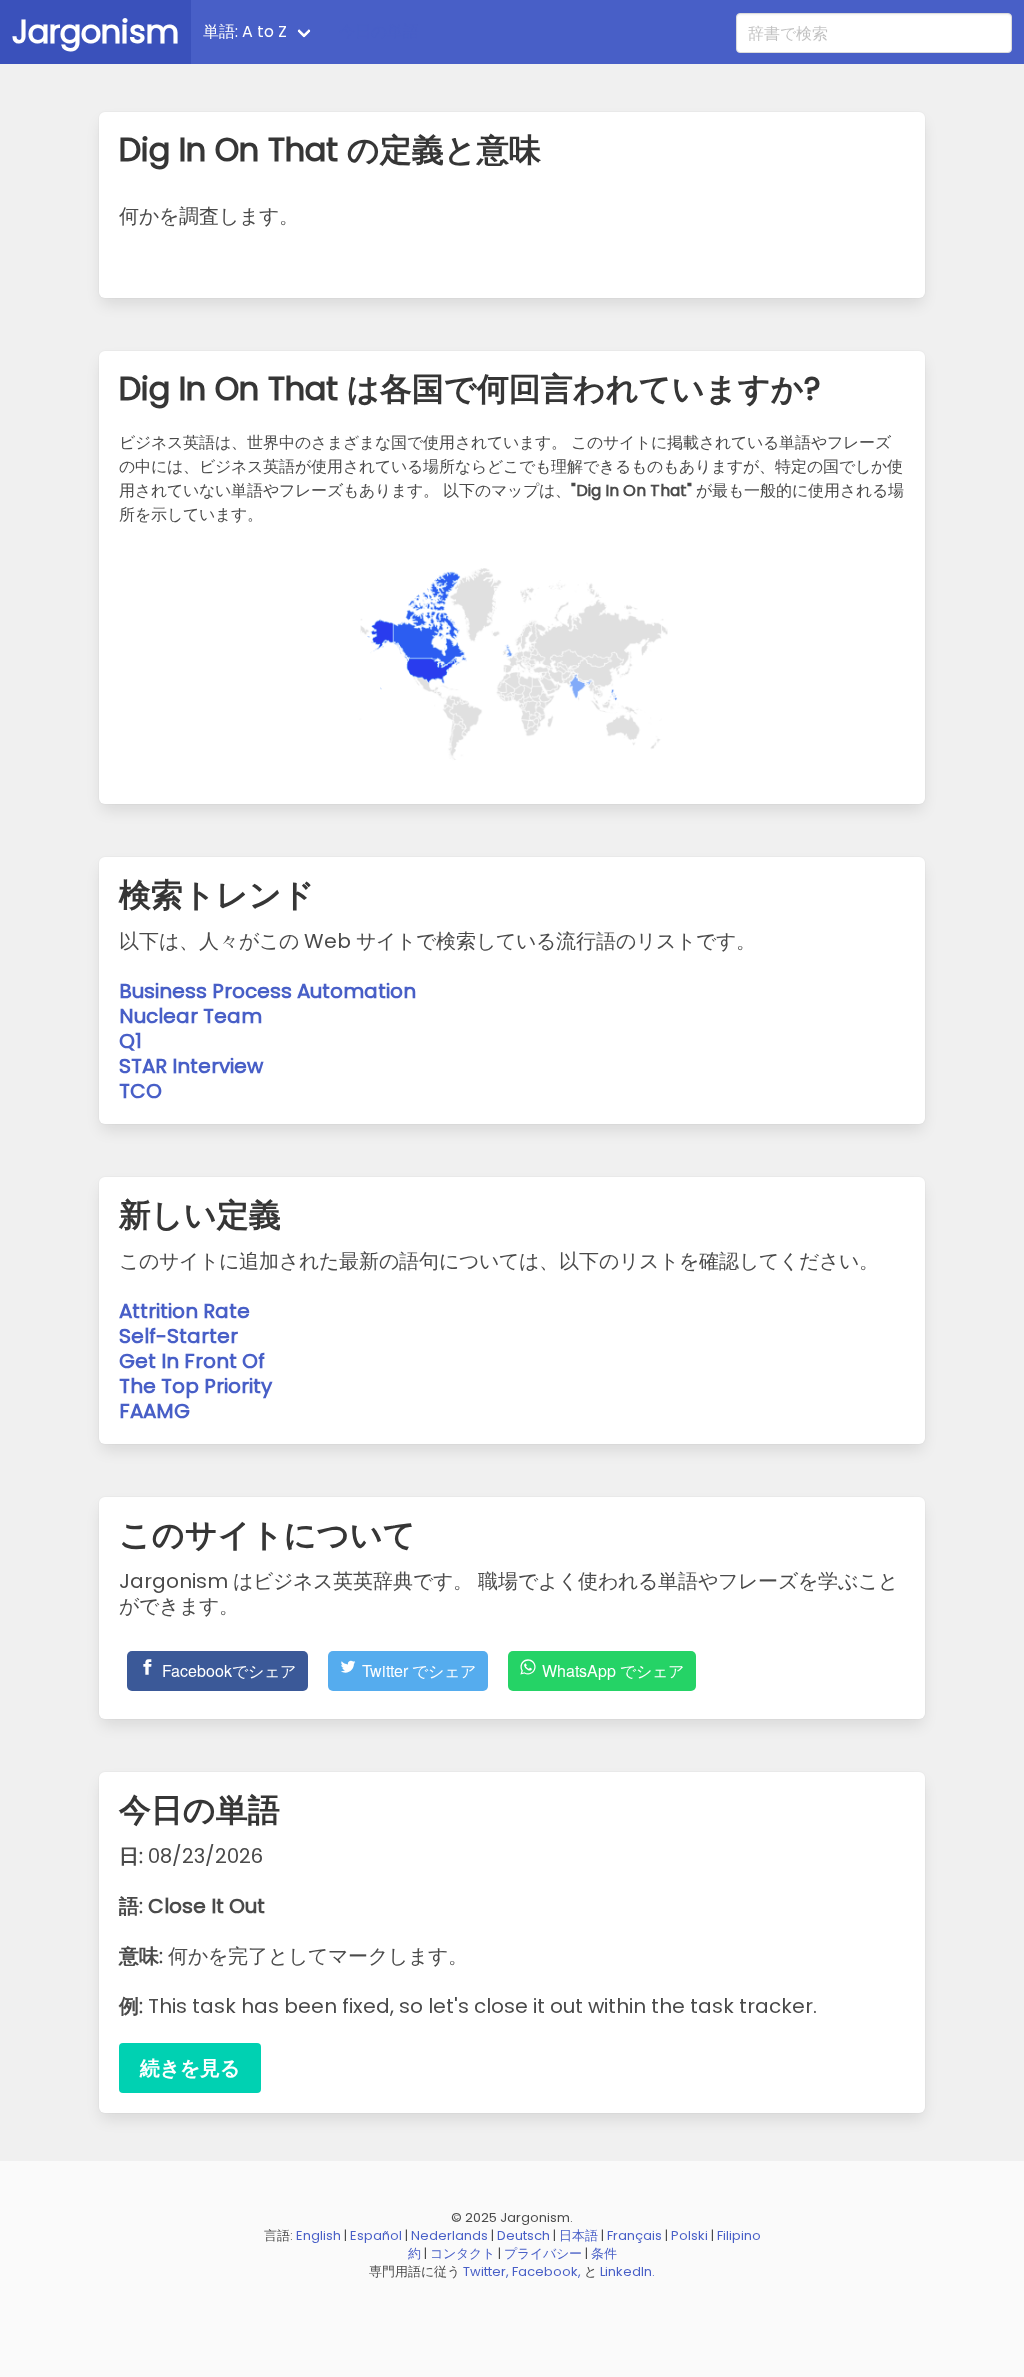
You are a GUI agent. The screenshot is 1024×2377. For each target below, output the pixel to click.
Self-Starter (178, 1336)
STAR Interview (191, 1066)
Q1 (130, 1041)
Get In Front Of (192, 1361)
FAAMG (154, 1411)
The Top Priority (195, 1386)
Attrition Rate (184, 1311)
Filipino (739, 2235)
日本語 (578, 2235)
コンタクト (462, 2253)
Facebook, (546, 2271)
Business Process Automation (267, 991)
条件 (604, 2253)
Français (634, 2235)
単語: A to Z (245, 31)
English (318, 2235)
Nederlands (449, 2235)
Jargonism (95, 31)
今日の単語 (379, 31)
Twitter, (486, 2271)
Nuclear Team (190, 1016)
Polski (689, 2235)
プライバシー (543, 2253)
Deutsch (523, 2235)
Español (376, 2235)
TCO (140, 1091)
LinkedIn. (627, 2271)
